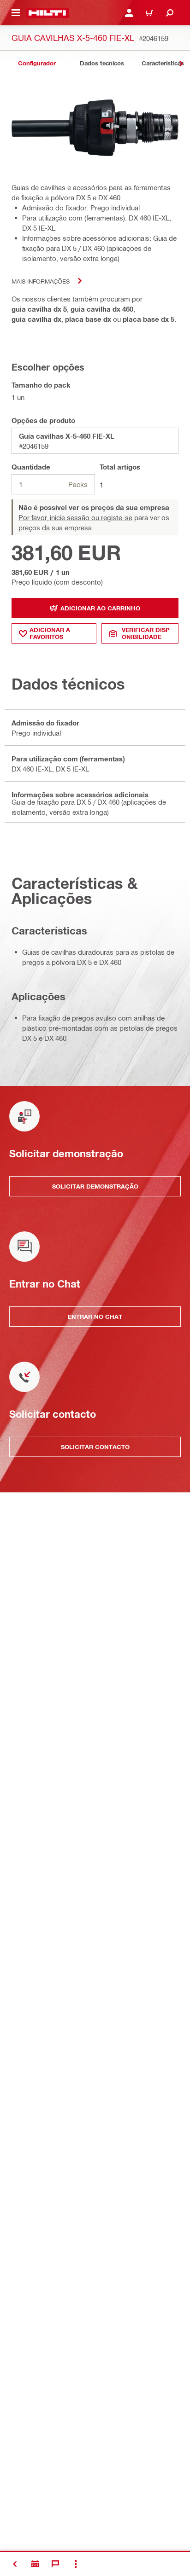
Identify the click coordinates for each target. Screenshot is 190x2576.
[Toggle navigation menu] (16, 13)
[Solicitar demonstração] (35, 2564)
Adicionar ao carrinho (100, 608)
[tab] (37, 63)
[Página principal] (47, 13)
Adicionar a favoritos (50, 633)
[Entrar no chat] (55, 2564)
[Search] (170, 13)
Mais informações (41, 281)
